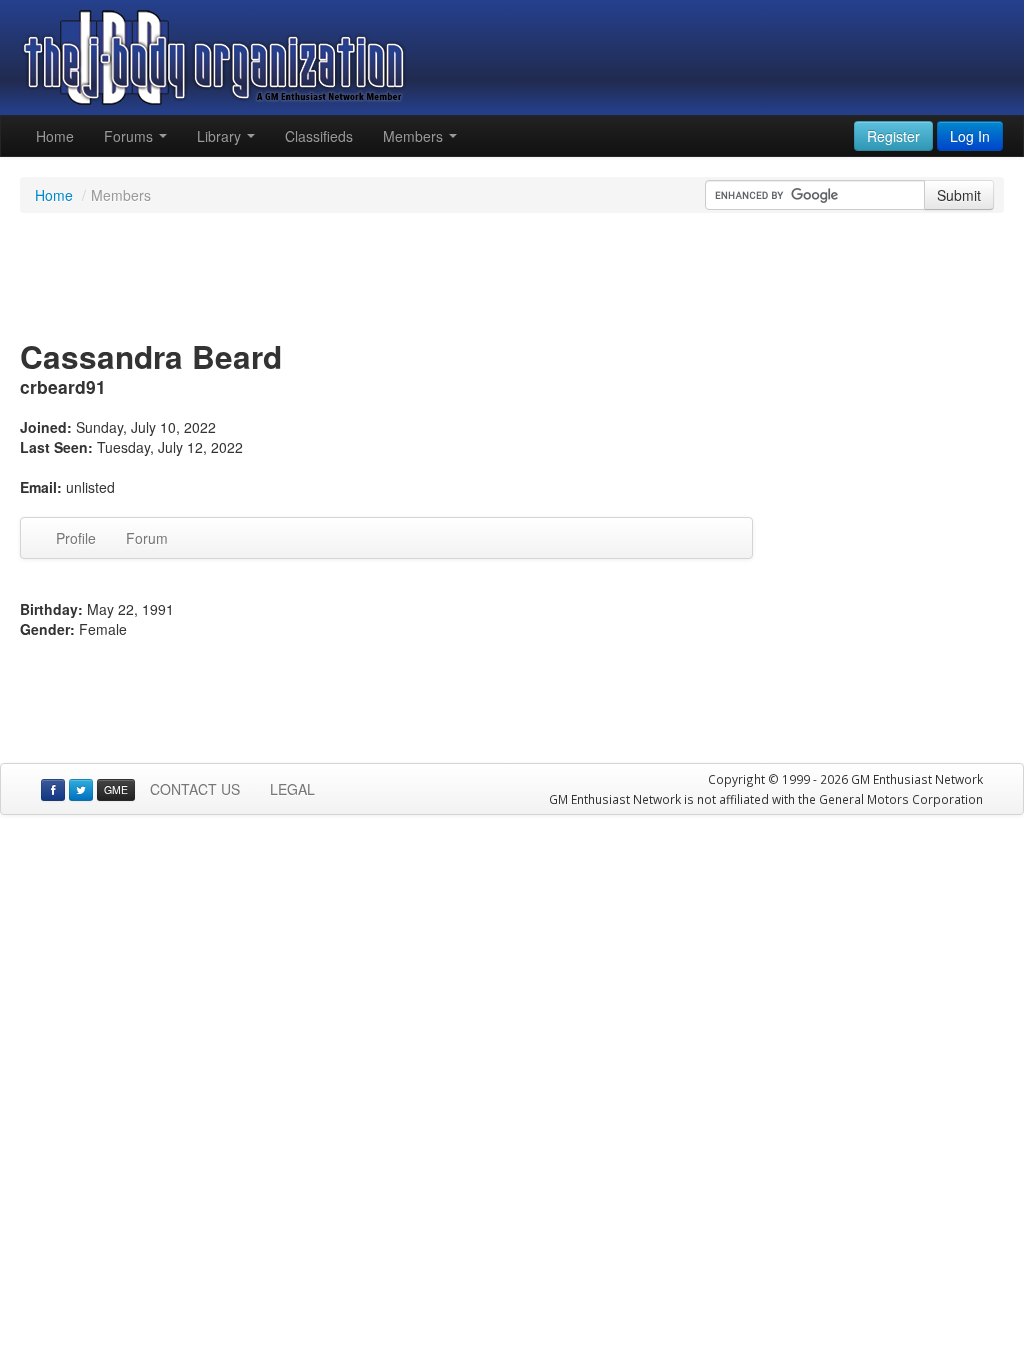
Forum (147, 538)
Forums (130, 136)
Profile (76, 538)
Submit (959, 195)
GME (116, 789)
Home (55, 136)
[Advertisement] (512, 278)
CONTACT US (195, 789)
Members (415, 136)
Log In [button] (970, 136)
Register (893, 136)
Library (221, 136)
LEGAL (292, 789)
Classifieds (319, 136)
